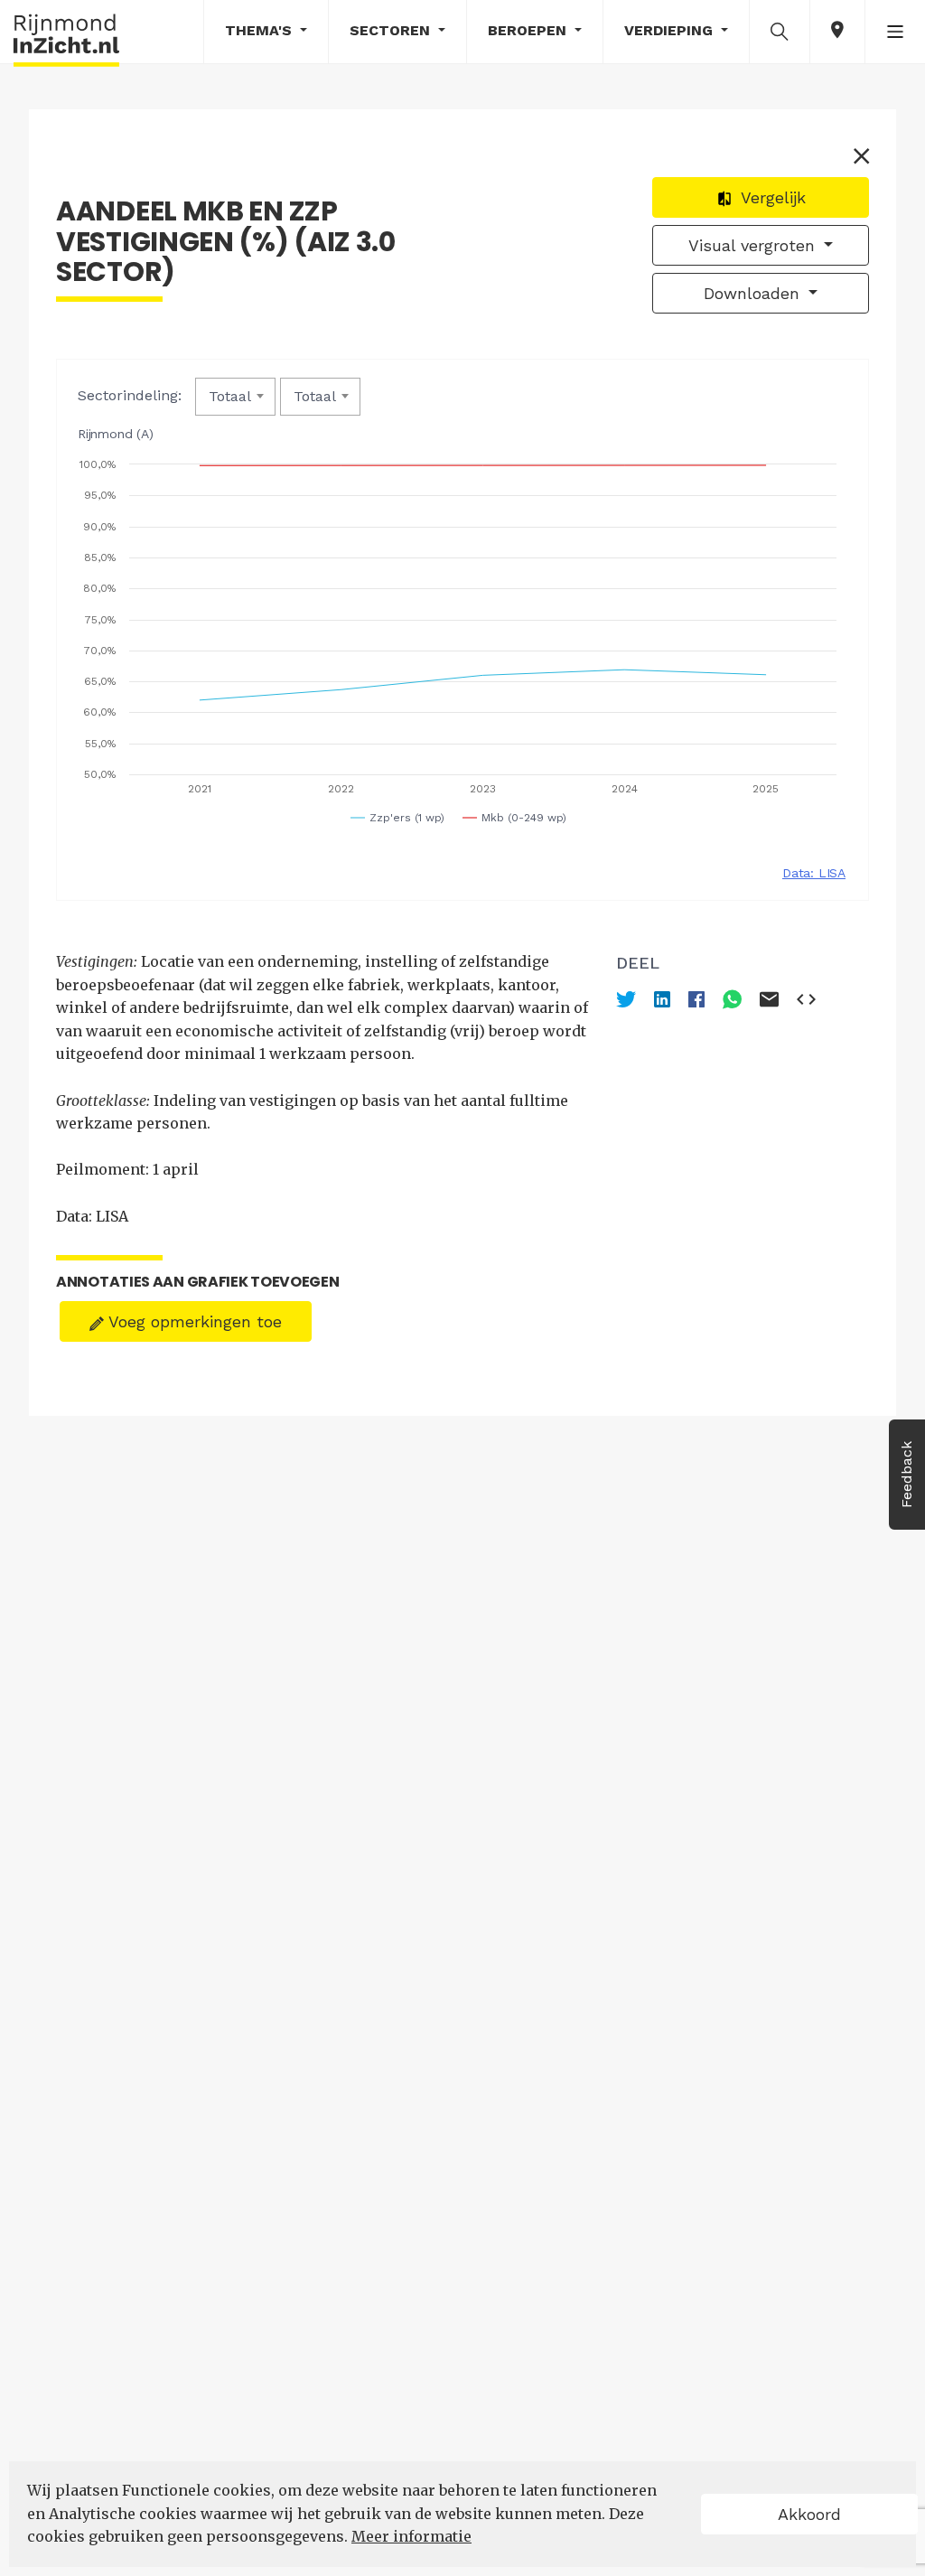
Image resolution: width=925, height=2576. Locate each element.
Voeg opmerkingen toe (193, 1321)
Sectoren (392, 30)
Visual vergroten (754, 245)
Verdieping (671, 30)
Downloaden (754, 293)
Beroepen (529, 30)
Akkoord (809, 2514)
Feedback (906, 1475)
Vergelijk (771, 197)
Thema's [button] (261, 30)
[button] (780, 31)
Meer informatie (411, 2536)
